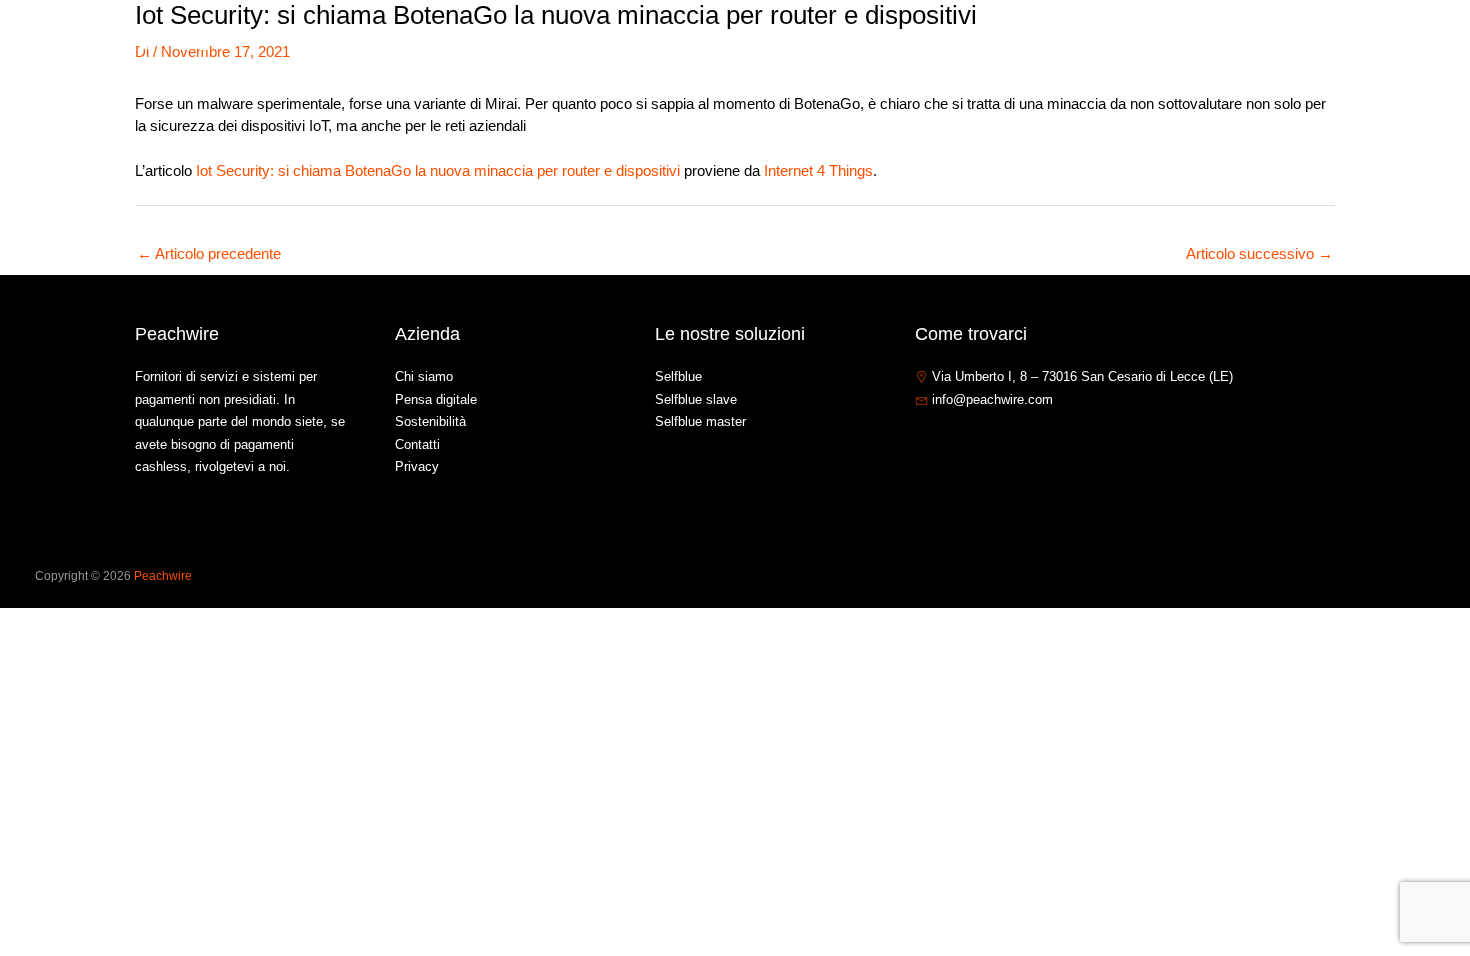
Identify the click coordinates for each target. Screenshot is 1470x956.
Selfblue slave (696, 399)
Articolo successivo (1259, 253)
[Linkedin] (984, 443)
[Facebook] (924, 443)
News (1226, 43)
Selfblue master (700, 421)
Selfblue (678, 376)
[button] (1167, 44)
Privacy (417, 466)
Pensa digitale (436, 399)
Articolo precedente (209, 253)
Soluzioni (1128, 43)
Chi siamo (1036, 43)
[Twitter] (954, 443)
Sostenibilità (430, 421)
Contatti (1300, 43)
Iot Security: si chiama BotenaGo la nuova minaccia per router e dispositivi (438, 170)
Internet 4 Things (818, 170)
